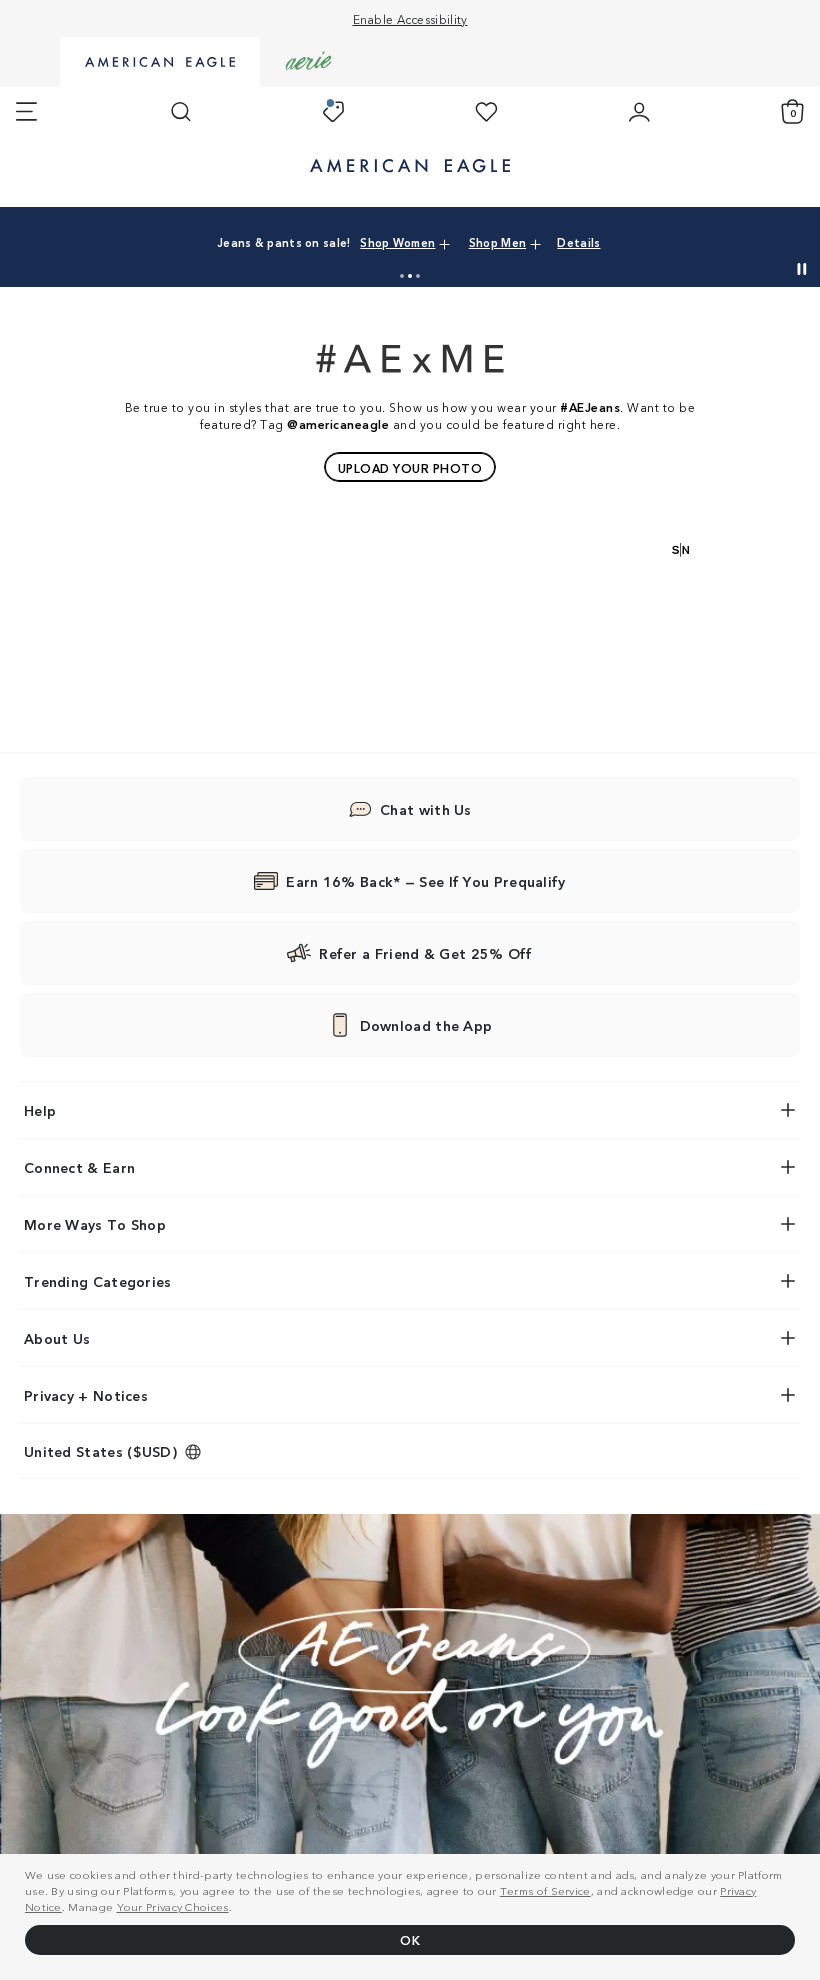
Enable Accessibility (410, 18)
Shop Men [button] (497, 242)
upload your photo (410, 467)
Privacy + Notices (86, 1395)
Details (578, 242)
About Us (57, 1338)
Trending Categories (98, 1281)
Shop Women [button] (397, 242)
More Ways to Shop (95, 1224)
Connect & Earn (79, 1167)
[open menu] (26, 112)
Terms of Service (545, 1890)
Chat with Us (426, 809)
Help (40, 1110)
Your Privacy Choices (173, 1906)
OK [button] (410, 1939)
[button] (402, 276)
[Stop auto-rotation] (802, 269)
